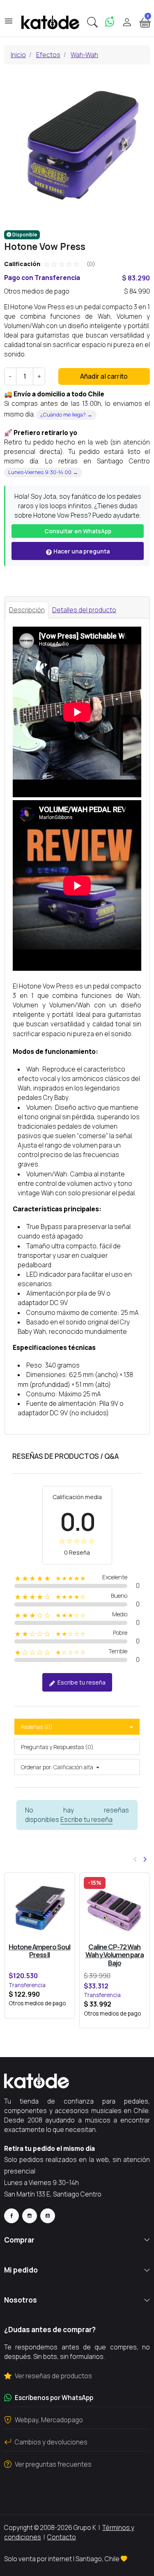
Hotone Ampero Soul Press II (39, 1951)
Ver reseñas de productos (53, 2376)
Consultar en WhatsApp (78, 531)
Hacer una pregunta (81, 551)
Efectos (48, 55)
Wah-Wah (84, 55)
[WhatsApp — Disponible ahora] (110, 22)
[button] (92, 22)
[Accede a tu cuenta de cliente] (127, 22)
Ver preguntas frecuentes (53, 2464)
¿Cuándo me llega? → (66, 414)
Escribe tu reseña (81, 1682)
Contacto (62, 2537)
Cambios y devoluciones (51, 2442)
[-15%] (115, 1908)
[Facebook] (11, 2216)
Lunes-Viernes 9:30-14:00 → (43, 472)
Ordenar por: (37, 1767)
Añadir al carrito (104, 376)
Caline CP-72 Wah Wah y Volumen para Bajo (115, 1955)
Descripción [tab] (27, 610)
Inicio (18, 55)
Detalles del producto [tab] (84, 610)
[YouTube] (48, 2216)
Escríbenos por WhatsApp (54, 2398)
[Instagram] (30, 2216)
